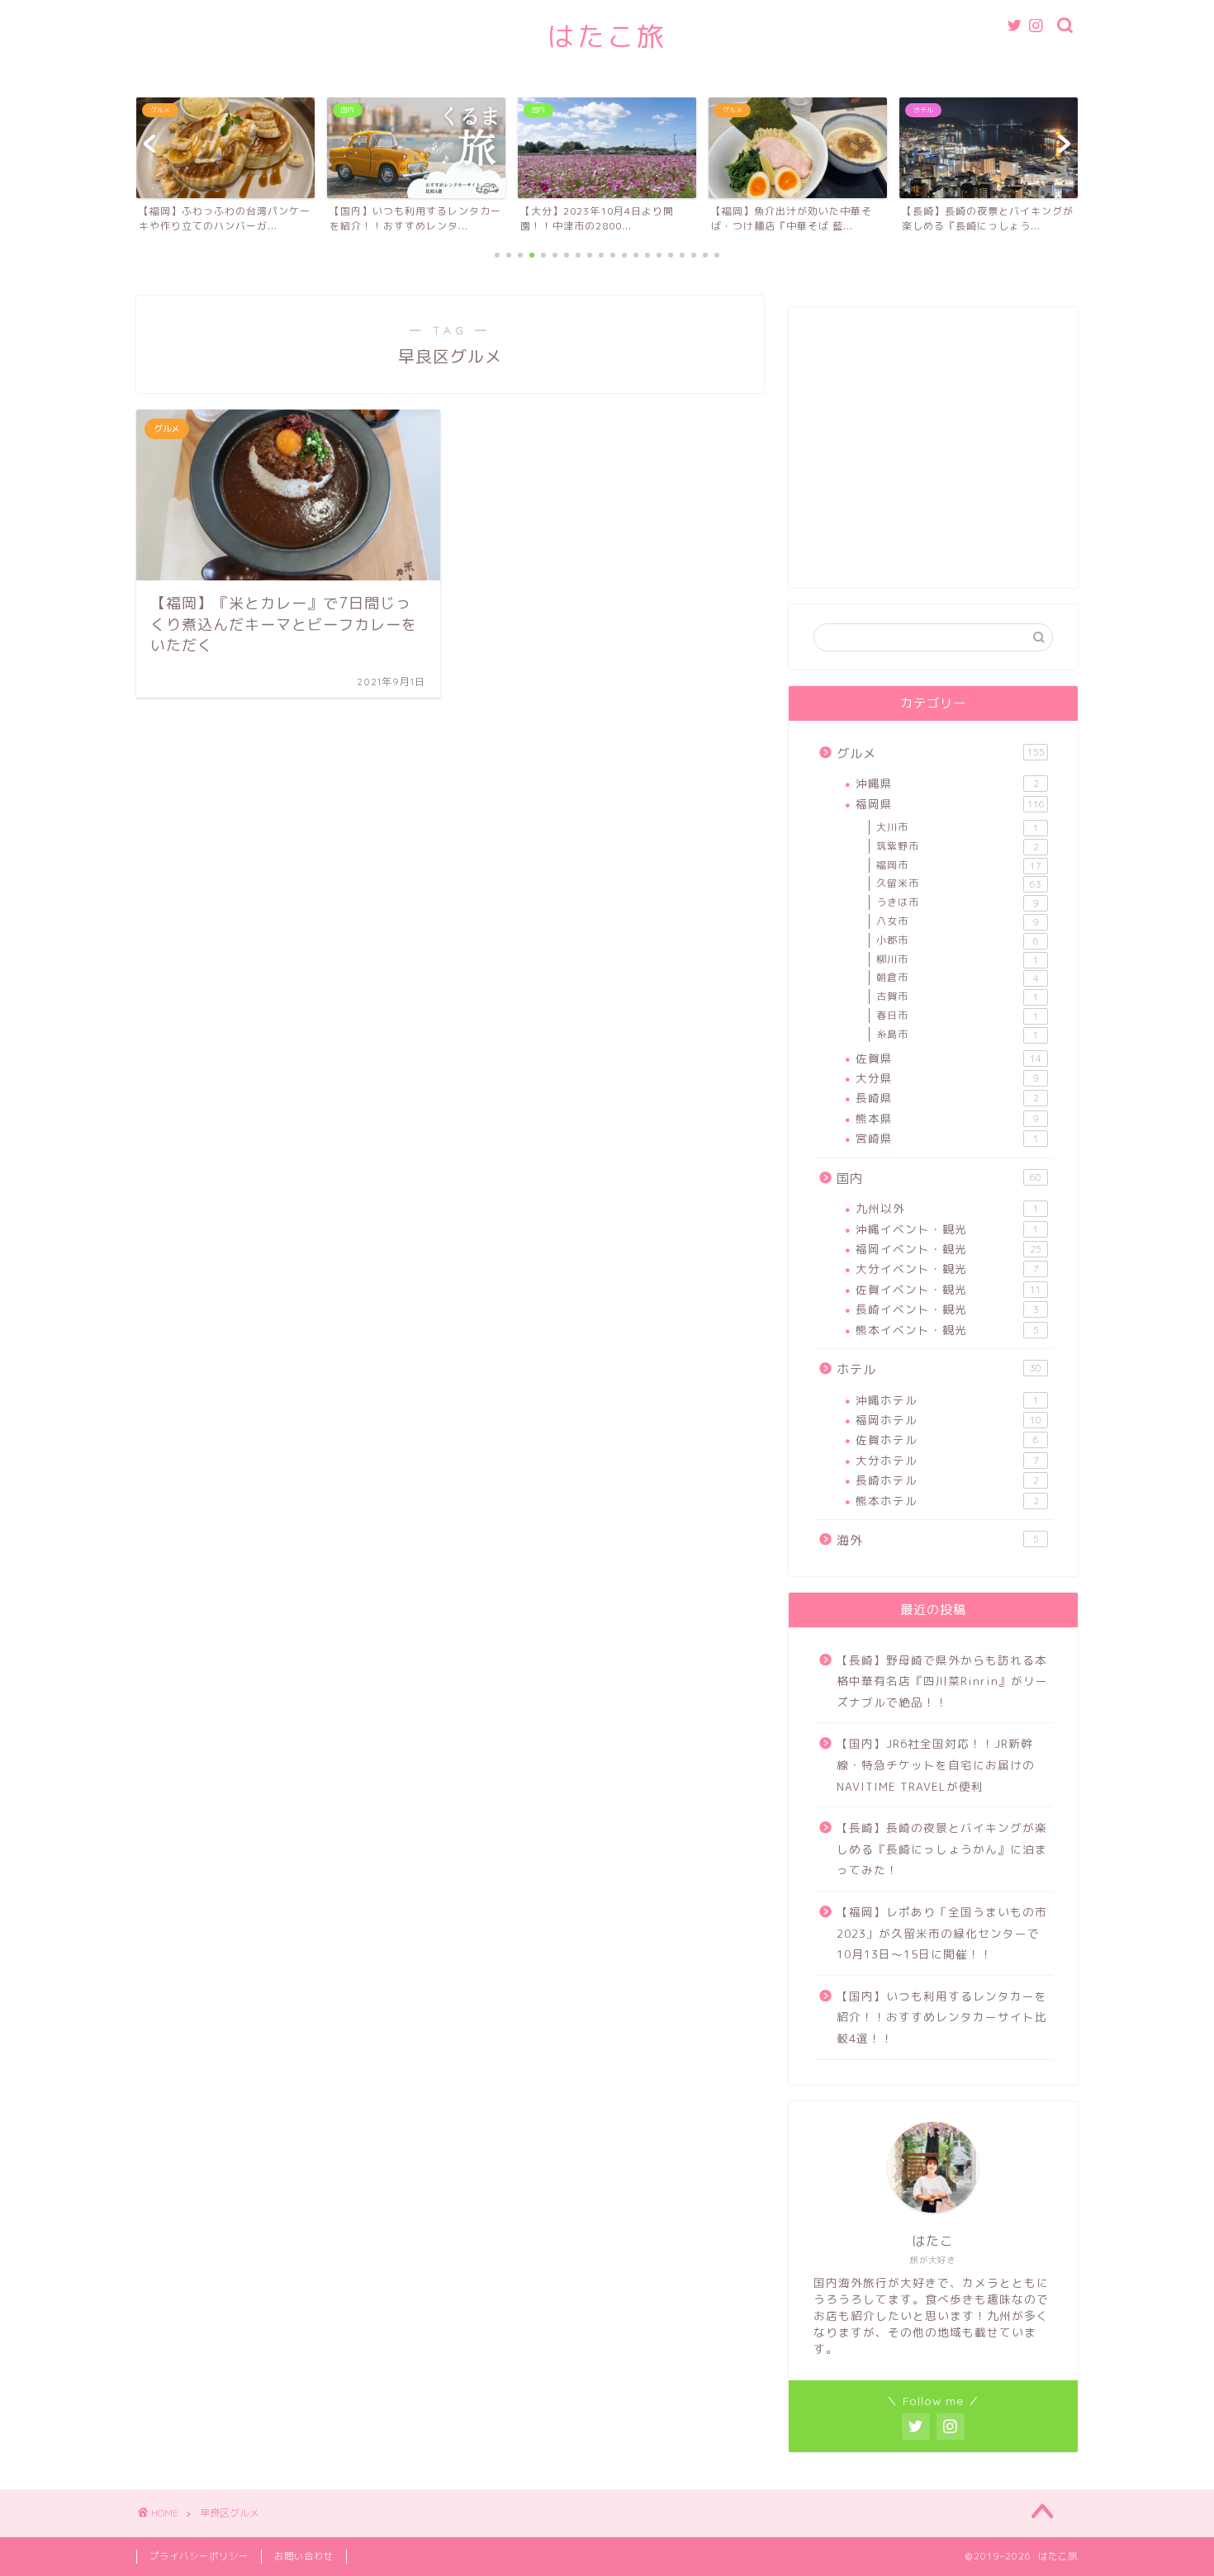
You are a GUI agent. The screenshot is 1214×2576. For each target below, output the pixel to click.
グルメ (941, 753)
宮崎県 (947, 1138)
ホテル (939, 1369)
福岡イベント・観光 (948, 1249)
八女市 (958, 921)
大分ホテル (947, 1460)
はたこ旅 (607, 36)
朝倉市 (958, 978)
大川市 (958, 827)
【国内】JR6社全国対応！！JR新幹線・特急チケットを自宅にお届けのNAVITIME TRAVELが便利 (936, 1764)
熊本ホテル (947, 1501)
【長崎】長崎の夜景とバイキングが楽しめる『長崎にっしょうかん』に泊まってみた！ (942, 1849)
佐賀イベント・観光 (948, 1289)
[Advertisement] (933, 456)
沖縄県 (947, 783)
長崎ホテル (947, 1480)
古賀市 (958, 997)
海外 (938, 1540)
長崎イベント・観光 (947, 1309)
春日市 (958, 1016)
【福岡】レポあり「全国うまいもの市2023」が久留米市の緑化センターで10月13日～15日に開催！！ (942, 1933)
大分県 (947, 1078)
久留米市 (959, 883)
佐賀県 (948, 1058)
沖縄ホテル (947, 1400)
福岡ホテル (948, 1420)
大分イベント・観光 (947, 1269)
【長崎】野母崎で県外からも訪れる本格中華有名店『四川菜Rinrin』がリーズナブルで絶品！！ (942, 1681)
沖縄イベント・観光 (947, 1229)
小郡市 (958, 940)
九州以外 (947, 1208)
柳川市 (958, 959)
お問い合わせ (304, 2556)
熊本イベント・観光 (947, 1330)
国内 (939, 1179)
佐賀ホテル (947, 1440)
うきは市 (958, 902)
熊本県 (947, 1118)
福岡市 (959, 865)
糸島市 (958, 1035)
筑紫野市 (958, 846)
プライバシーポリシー (199, 2556)
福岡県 (950, 804)
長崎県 (947, 1098)
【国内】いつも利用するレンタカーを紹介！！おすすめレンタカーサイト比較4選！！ (942, 2017)
